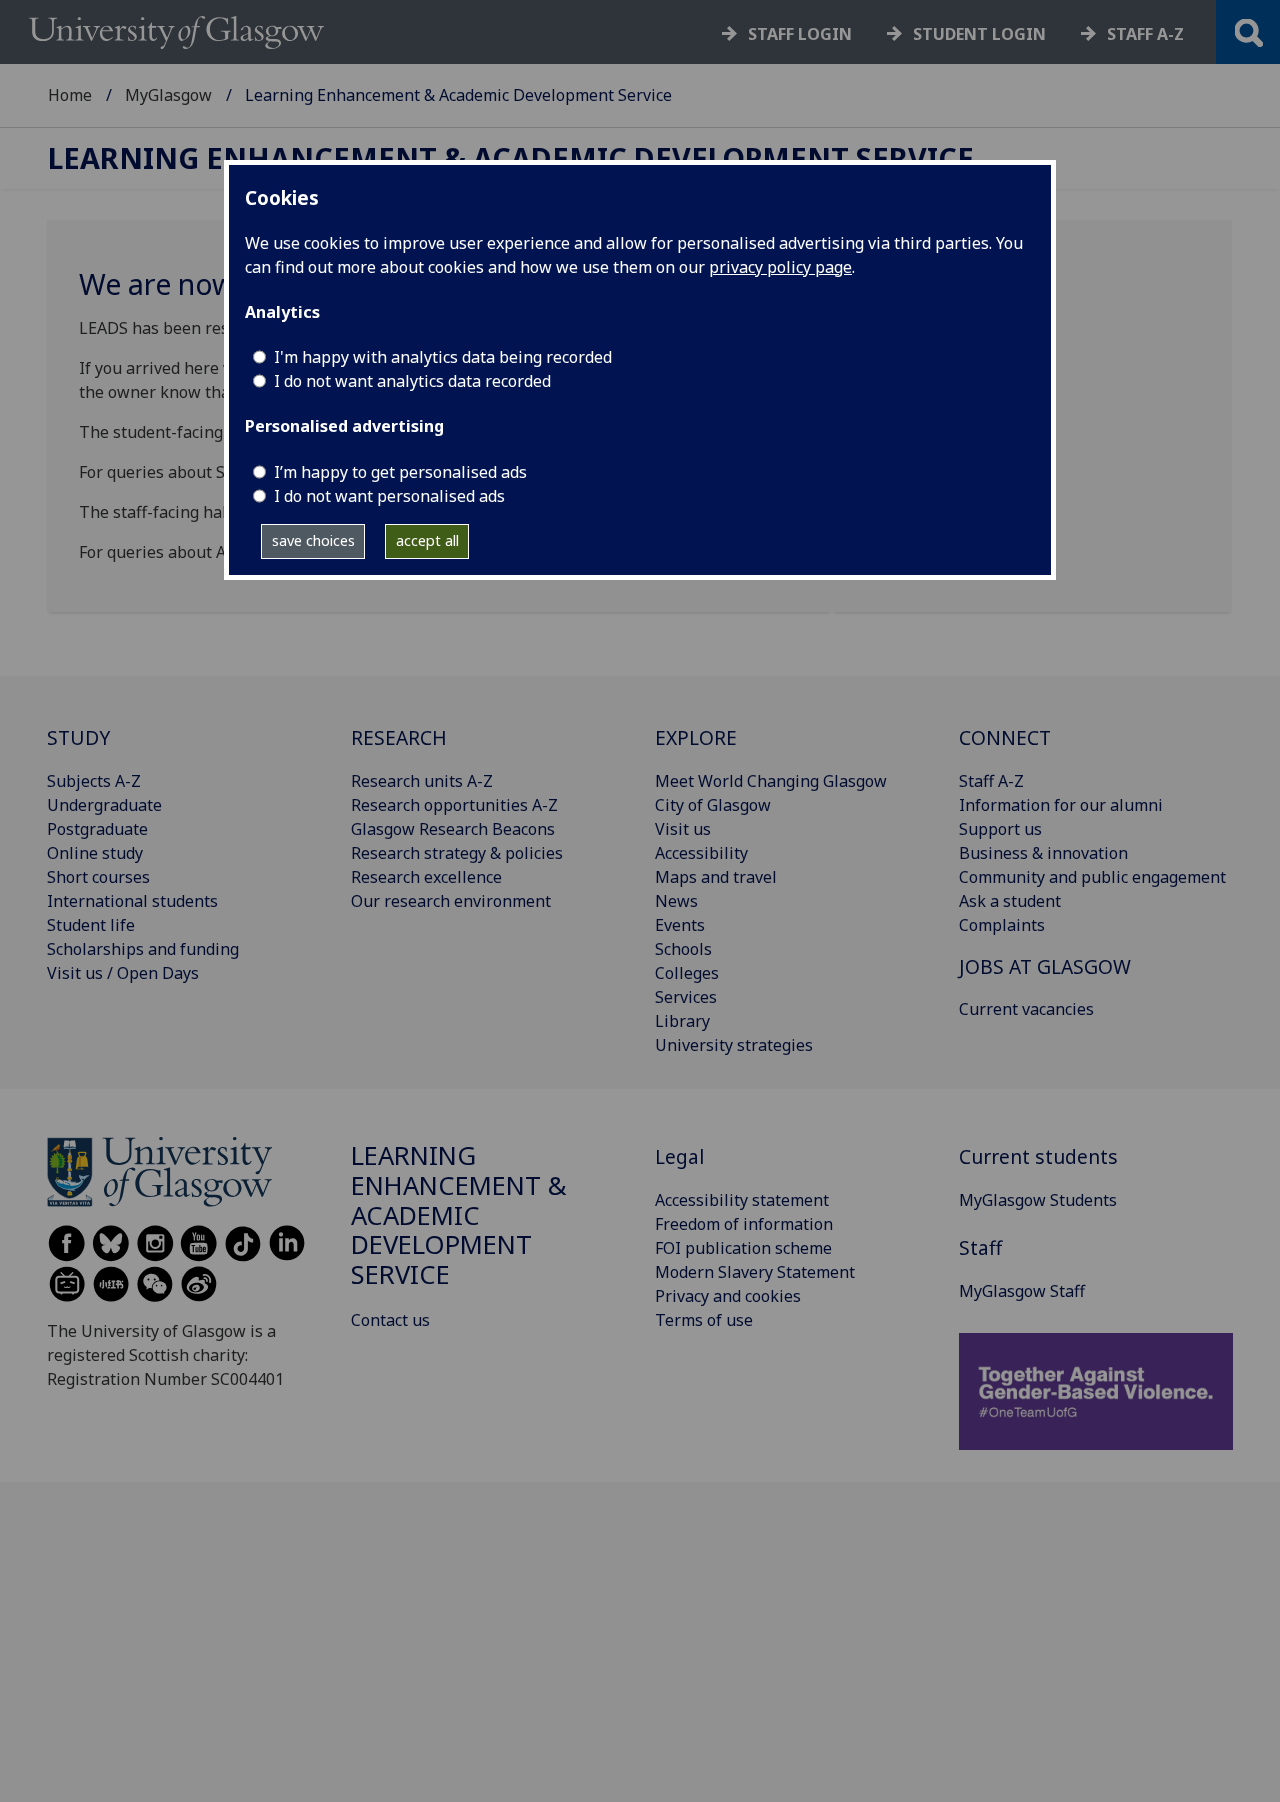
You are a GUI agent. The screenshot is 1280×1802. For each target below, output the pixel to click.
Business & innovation (1043, 853)
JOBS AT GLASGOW (1045, 966)
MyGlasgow (168, 95)
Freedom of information (744, 1224)
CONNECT (1005, 737)
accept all (427, 540)
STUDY (78, 737)
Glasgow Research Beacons (453, 829)
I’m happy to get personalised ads (400, 472)
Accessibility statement (742, 1200)
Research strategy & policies (457, 853)
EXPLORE (696, 737)
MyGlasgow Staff (1022, 1291)
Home (70, 95)
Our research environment (451, 901)
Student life (91, 925)
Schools (683, 949)
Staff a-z (1145, 34)
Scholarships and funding (143, 949)
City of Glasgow (713, 805)
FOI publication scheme (743, 1248)
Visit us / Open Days (123, 973)
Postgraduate (97, 829)
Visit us (683, 829)
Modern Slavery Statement (755, 1272)
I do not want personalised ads (389, 496)
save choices (313, 540)
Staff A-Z (991, 781)
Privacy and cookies (728, 1296)
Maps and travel (716, 877)
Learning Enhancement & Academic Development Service (511, 158)
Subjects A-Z (94, 781)
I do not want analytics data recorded (412, 381)
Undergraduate (104, 805)
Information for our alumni (1061, 805)
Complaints (1002, 925)
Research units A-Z (422, 781)
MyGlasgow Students (1038, 1200)
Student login (979, 34)
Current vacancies (1026, 1009)
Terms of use (704, 1320)
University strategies (734, 1045)
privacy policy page (780, 267)
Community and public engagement (1092, 877)
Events (680, 925)
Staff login (800, 34)
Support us (1000, 829)
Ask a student (1010, 901)
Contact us (390, 1320)
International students (132, 901)
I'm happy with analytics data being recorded (443, 357)
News (676, 901)
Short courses (98, 877)
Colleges (687, 973)
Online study (95, 853)
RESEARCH (399, 737)
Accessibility (701, 853)
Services (686, 997)
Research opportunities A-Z (454, 805)
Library (682, 1021)
